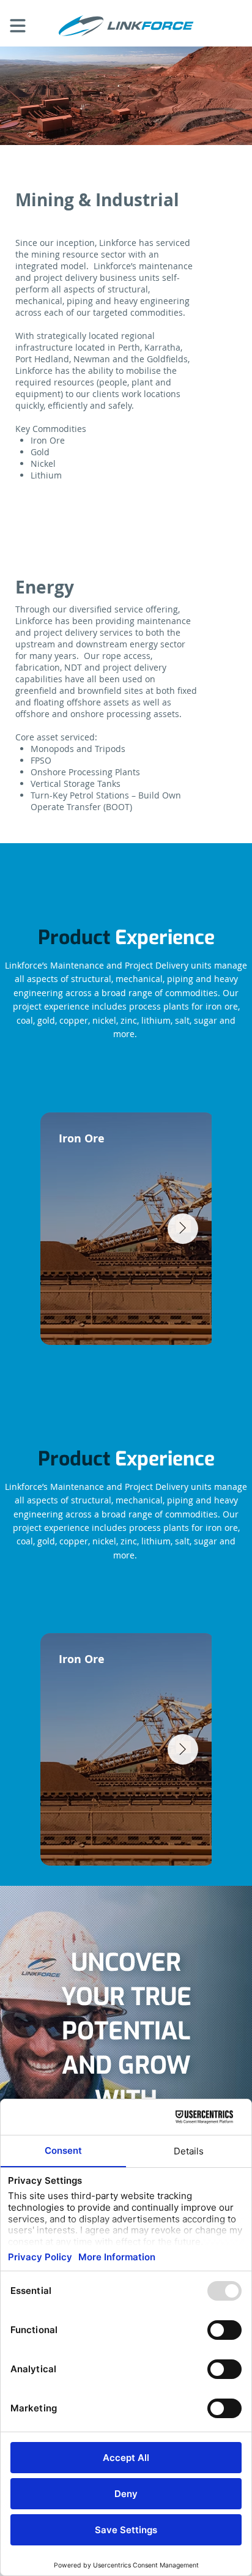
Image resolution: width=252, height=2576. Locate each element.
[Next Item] (183, 1749)
